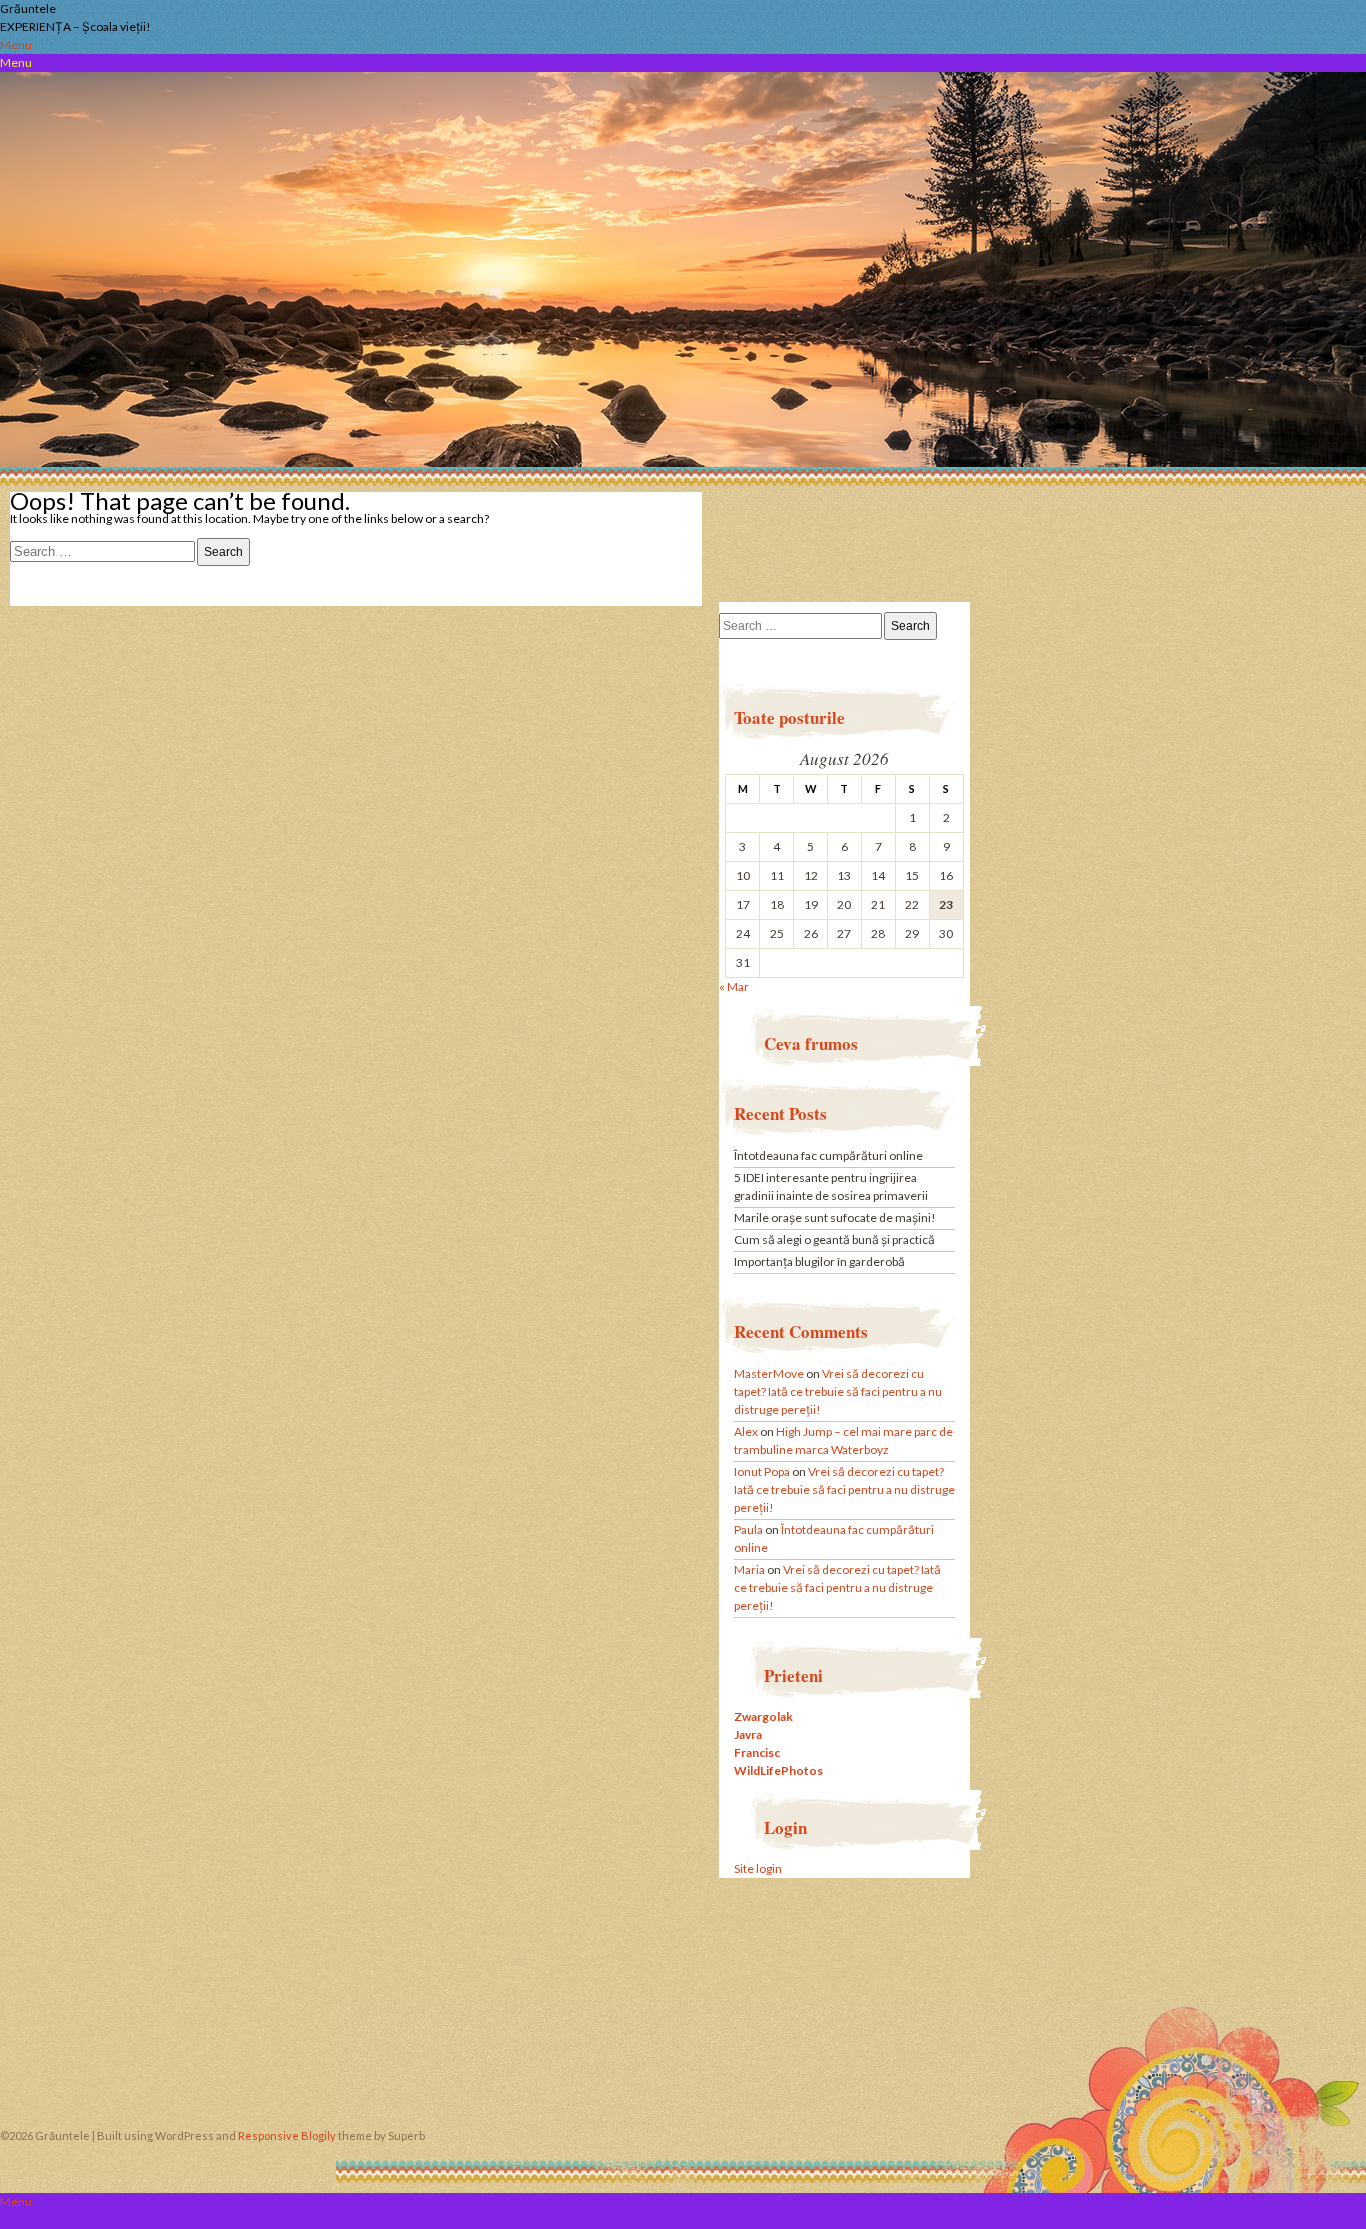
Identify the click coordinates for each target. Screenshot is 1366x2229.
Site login (758, 1868)
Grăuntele (28, 8)
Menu (16, 44)
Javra (748, 1734)
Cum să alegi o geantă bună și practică (834, 1239)
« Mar (734, 986)
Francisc (757, 1752)
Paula (748, 1529)
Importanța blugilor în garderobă (819, 1261)
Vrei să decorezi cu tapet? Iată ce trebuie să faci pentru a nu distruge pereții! (838, 1391)
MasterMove (769, 1373)
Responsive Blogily (287, 2135)
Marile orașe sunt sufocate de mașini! (835, 1217)
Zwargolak (763, 1716)
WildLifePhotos (778, 1770)
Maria (749, 1569)
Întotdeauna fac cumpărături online (828, 1155)
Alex (746, 1431)
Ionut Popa (762, 1471)
